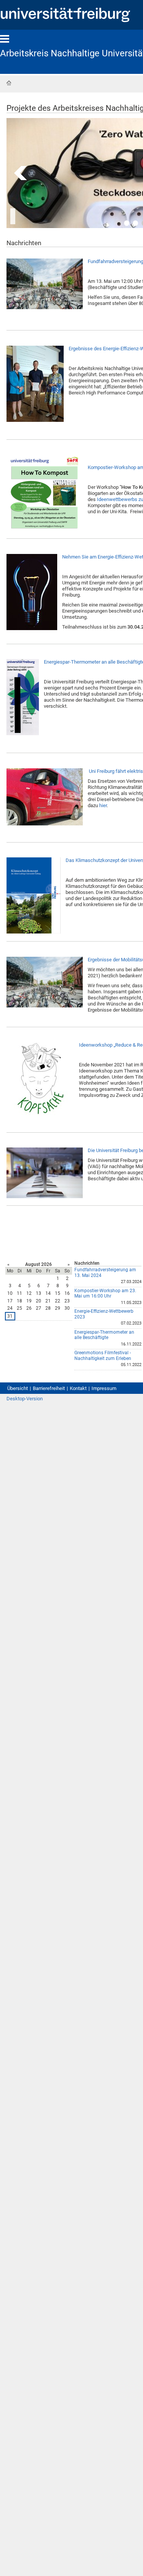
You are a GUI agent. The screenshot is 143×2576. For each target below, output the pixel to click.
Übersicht (18, 1388)
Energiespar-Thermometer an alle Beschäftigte (104, 1335)
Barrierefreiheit (49, 1388)
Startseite (9, 83)
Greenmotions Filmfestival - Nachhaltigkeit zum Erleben (103, 1356)
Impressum (104, 1388)
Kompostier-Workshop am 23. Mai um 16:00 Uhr (105, 1294)
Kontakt (78, 1388)
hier (103, 805)
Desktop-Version (25, 1399)
